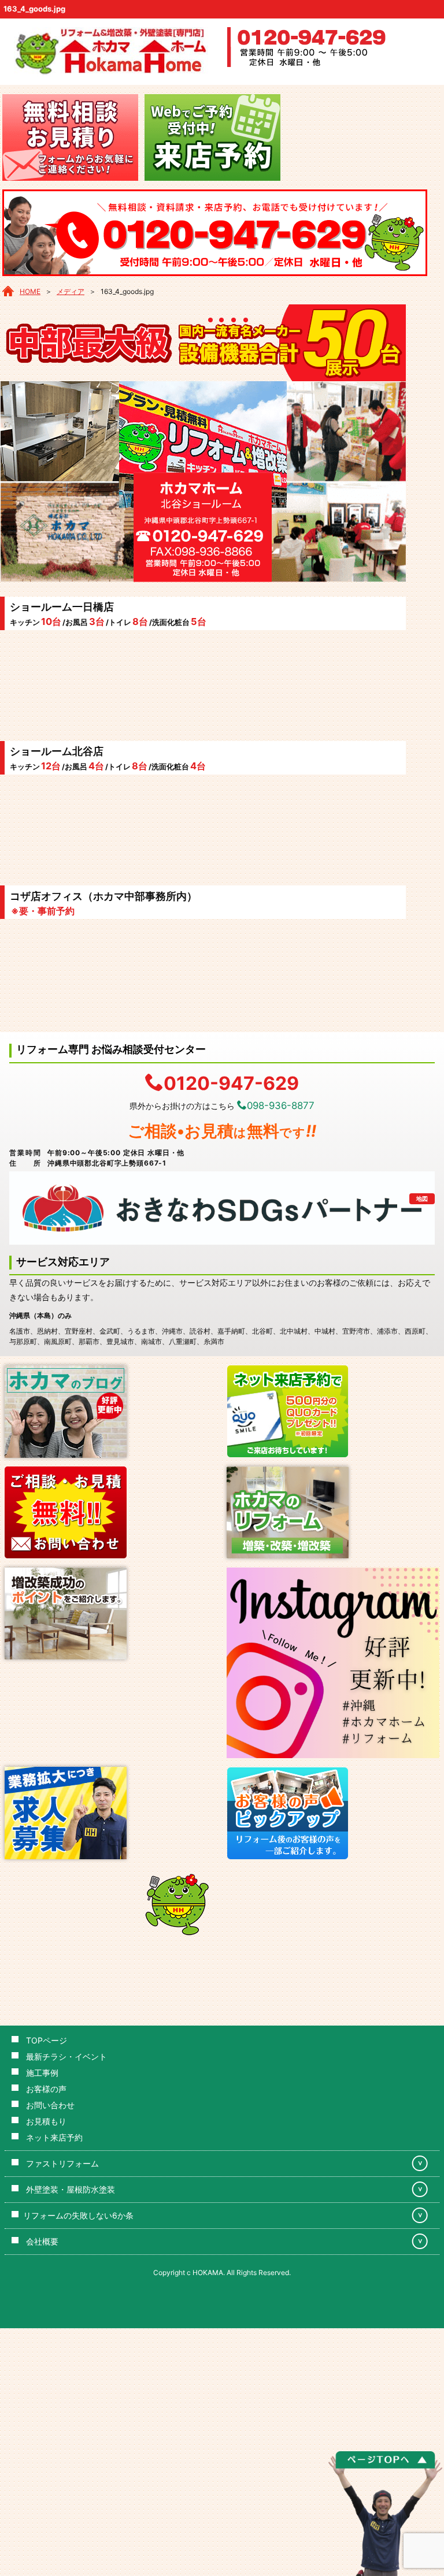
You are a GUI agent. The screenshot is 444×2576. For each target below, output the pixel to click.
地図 (422, 1198)
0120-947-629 (231, 1082)
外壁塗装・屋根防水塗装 (71, 2189)
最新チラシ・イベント (66, 2056)
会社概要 (42, 2241)
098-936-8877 (281, 1105)
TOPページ (47, 2040)
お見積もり (46, 2121)
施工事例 (42, 2073)
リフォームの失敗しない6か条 (78, 2215)
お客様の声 (46, 2089)
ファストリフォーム (62, 2163)
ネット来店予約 (54, 2137)
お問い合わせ (50, 2105)
